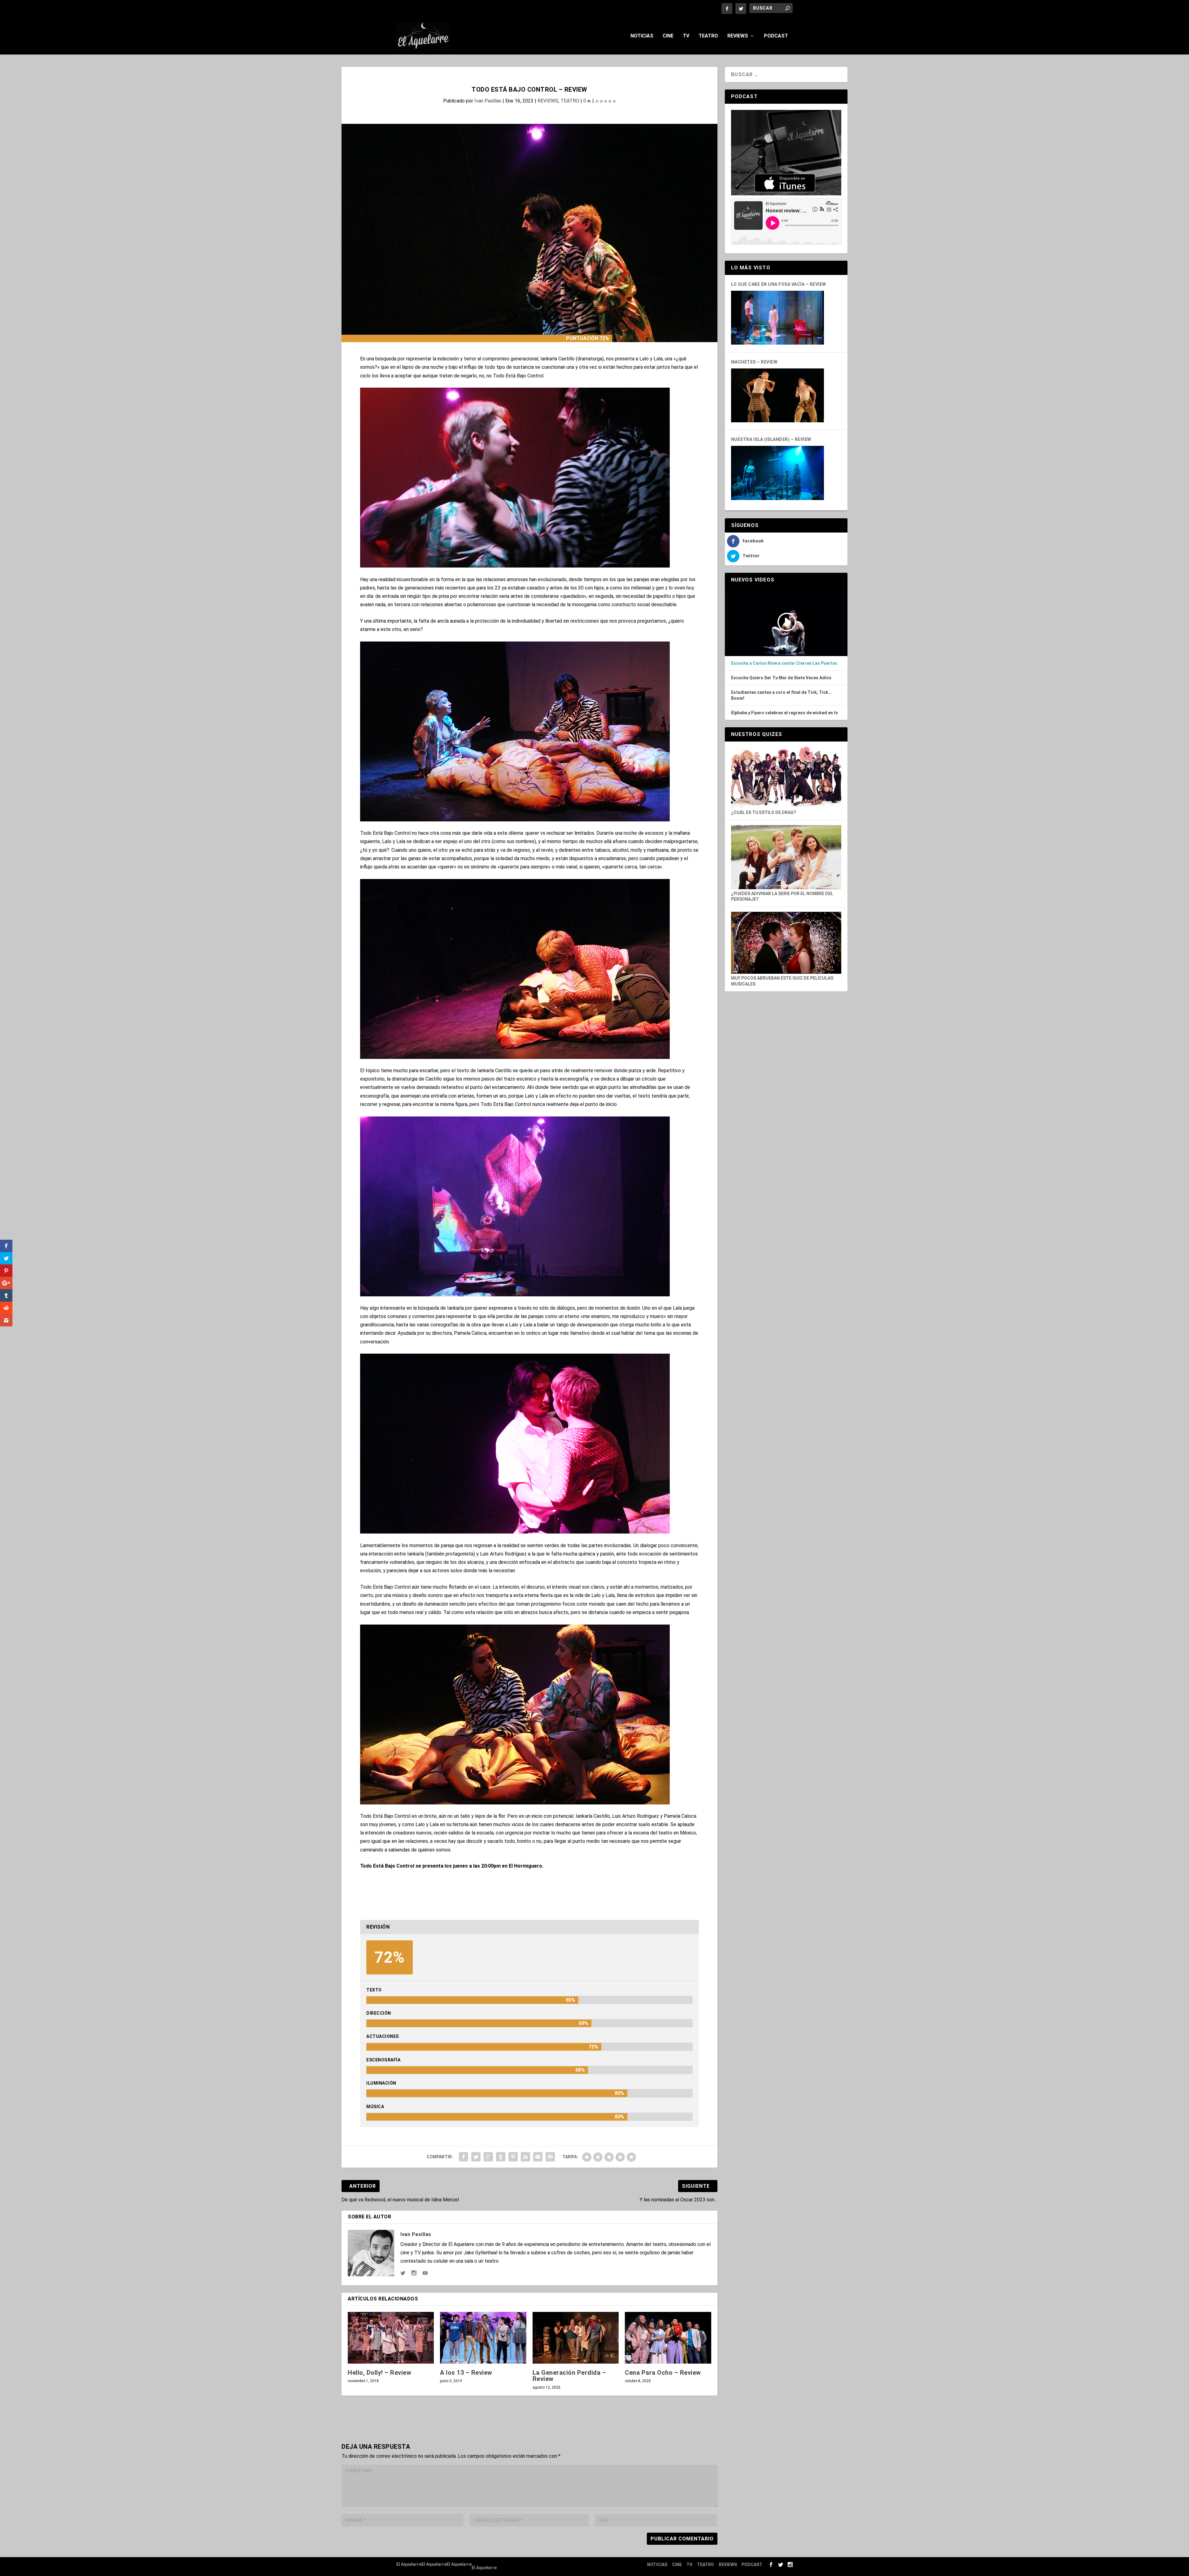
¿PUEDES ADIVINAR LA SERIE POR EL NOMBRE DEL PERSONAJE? (782, 896)
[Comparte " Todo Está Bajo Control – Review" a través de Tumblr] (501, 2157)
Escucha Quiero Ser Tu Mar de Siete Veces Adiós (781, 678)
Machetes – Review (754, 362)
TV (686, 36)
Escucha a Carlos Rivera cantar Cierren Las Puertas (784, 663)
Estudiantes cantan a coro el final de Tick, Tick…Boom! (781, 695)
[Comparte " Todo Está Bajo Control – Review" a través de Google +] (488, 2157)
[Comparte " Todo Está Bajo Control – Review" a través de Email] (538, 2157)
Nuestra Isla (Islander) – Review (771, 439)
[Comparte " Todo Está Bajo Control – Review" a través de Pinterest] (513, 2157)
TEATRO (708, 36)
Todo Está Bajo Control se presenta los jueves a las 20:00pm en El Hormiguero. (452, 1866)
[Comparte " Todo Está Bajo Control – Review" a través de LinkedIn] (525, 2157)
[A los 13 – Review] (483, 2338)
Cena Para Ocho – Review (663, 2373)
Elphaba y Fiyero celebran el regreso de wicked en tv (784, 713)
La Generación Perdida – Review (569, 2376)
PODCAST (776, 36)
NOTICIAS (642, 36)
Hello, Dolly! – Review (379, 2373)
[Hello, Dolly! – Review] (391, 2338)
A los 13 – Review (466, 2373)
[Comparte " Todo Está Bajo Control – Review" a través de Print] (550, 2157)
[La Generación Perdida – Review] (576, 2338)
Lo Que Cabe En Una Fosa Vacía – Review (779, 284)
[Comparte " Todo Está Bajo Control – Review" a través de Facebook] (464, 2157)
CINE (668, 36)
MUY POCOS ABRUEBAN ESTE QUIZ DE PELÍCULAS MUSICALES (782, 981)
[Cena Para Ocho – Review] (668, 2338)
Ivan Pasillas (488, 101)
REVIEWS (738, 36)
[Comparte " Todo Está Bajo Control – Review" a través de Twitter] (476, 2157)
